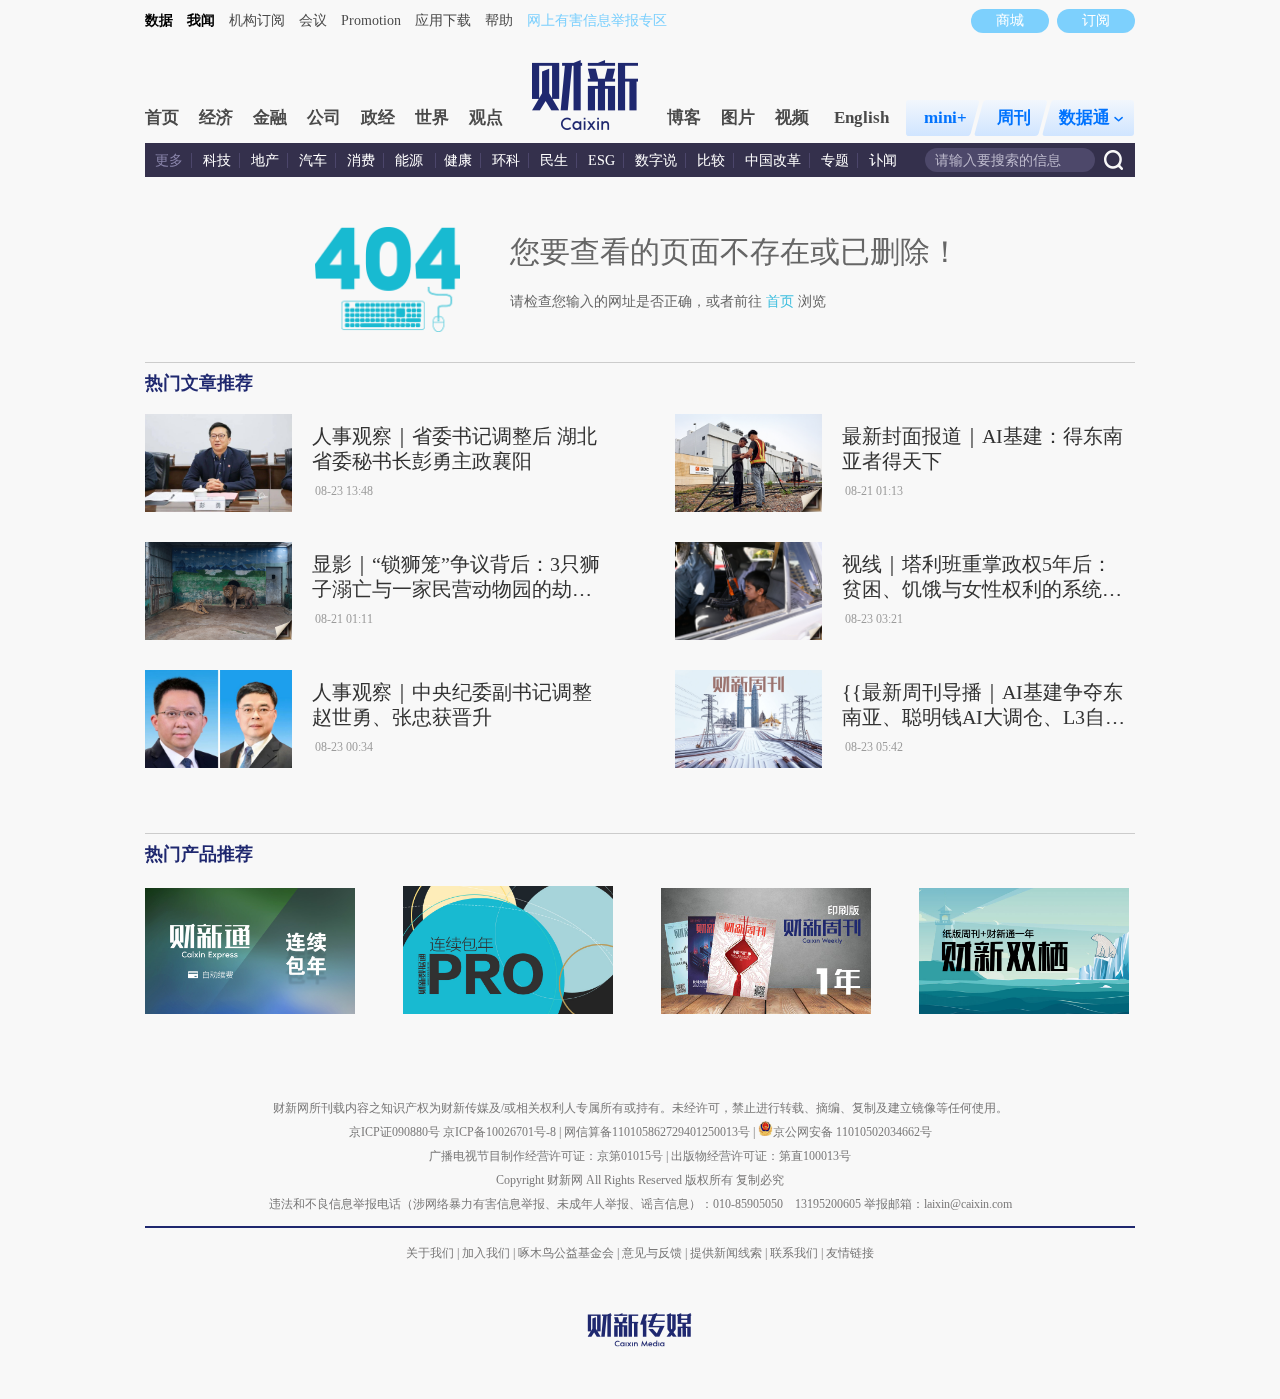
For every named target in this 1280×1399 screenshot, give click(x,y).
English (861, 117)
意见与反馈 (652, 1253)
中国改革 (773, 160)
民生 (554, 160)
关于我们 (430, 1253)
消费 (361, 160)
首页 (162, 117)
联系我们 (794, 1253)
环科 (506, 160)
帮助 (499, 20)
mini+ (945, 117)
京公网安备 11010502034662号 (852, 1132)
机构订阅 (257, 20)
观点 (486, 117)
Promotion (371, 20)
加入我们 (486, 1253)
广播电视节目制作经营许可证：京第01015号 (546, 1156)
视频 (792, 117)
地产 (265, 160)
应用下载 (443, 20)
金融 (270, 117)
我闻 (201, 20)
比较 (711, 160)
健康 (458, 160)
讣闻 (883, 160)
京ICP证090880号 (394, 1132)
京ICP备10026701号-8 (501, 1132)
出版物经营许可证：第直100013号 (761, 1156)
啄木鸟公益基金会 (567, 1253)
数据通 (1084, 117)
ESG (601, 160)
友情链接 (850, 1253)
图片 (738, 117)
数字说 (656, 160)
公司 (324, 117)
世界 (432, 117)
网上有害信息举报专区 (597, 20)
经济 (216, 117)
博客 (684, 117)
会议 (313, 20)
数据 (159, 20)
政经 (378, 117)
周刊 (1014, 117)
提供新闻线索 (726, 1253)
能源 (411, 160)
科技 (217, 160)
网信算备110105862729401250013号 (658, 1132)
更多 (169, 160)
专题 (835, 160)
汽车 (313, 160)
